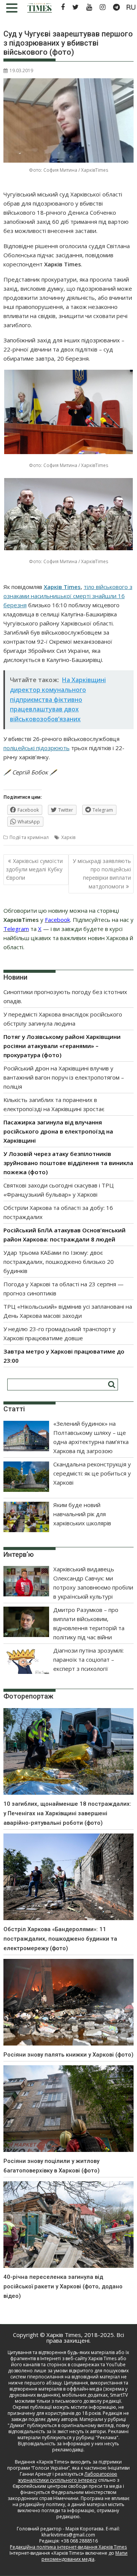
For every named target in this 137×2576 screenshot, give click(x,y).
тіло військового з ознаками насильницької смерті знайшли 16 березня (68, 596)
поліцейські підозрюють (37, 748)
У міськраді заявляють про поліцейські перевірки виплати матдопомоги (102, 874)
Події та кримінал (29, 837)
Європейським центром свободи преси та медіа (68, 2486)
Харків (68, 837)
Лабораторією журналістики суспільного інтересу (68, 2477)
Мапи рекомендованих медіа (84, 2556)
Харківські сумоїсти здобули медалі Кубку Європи (34, 869)
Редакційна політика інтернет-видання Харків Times (68, 2547)
